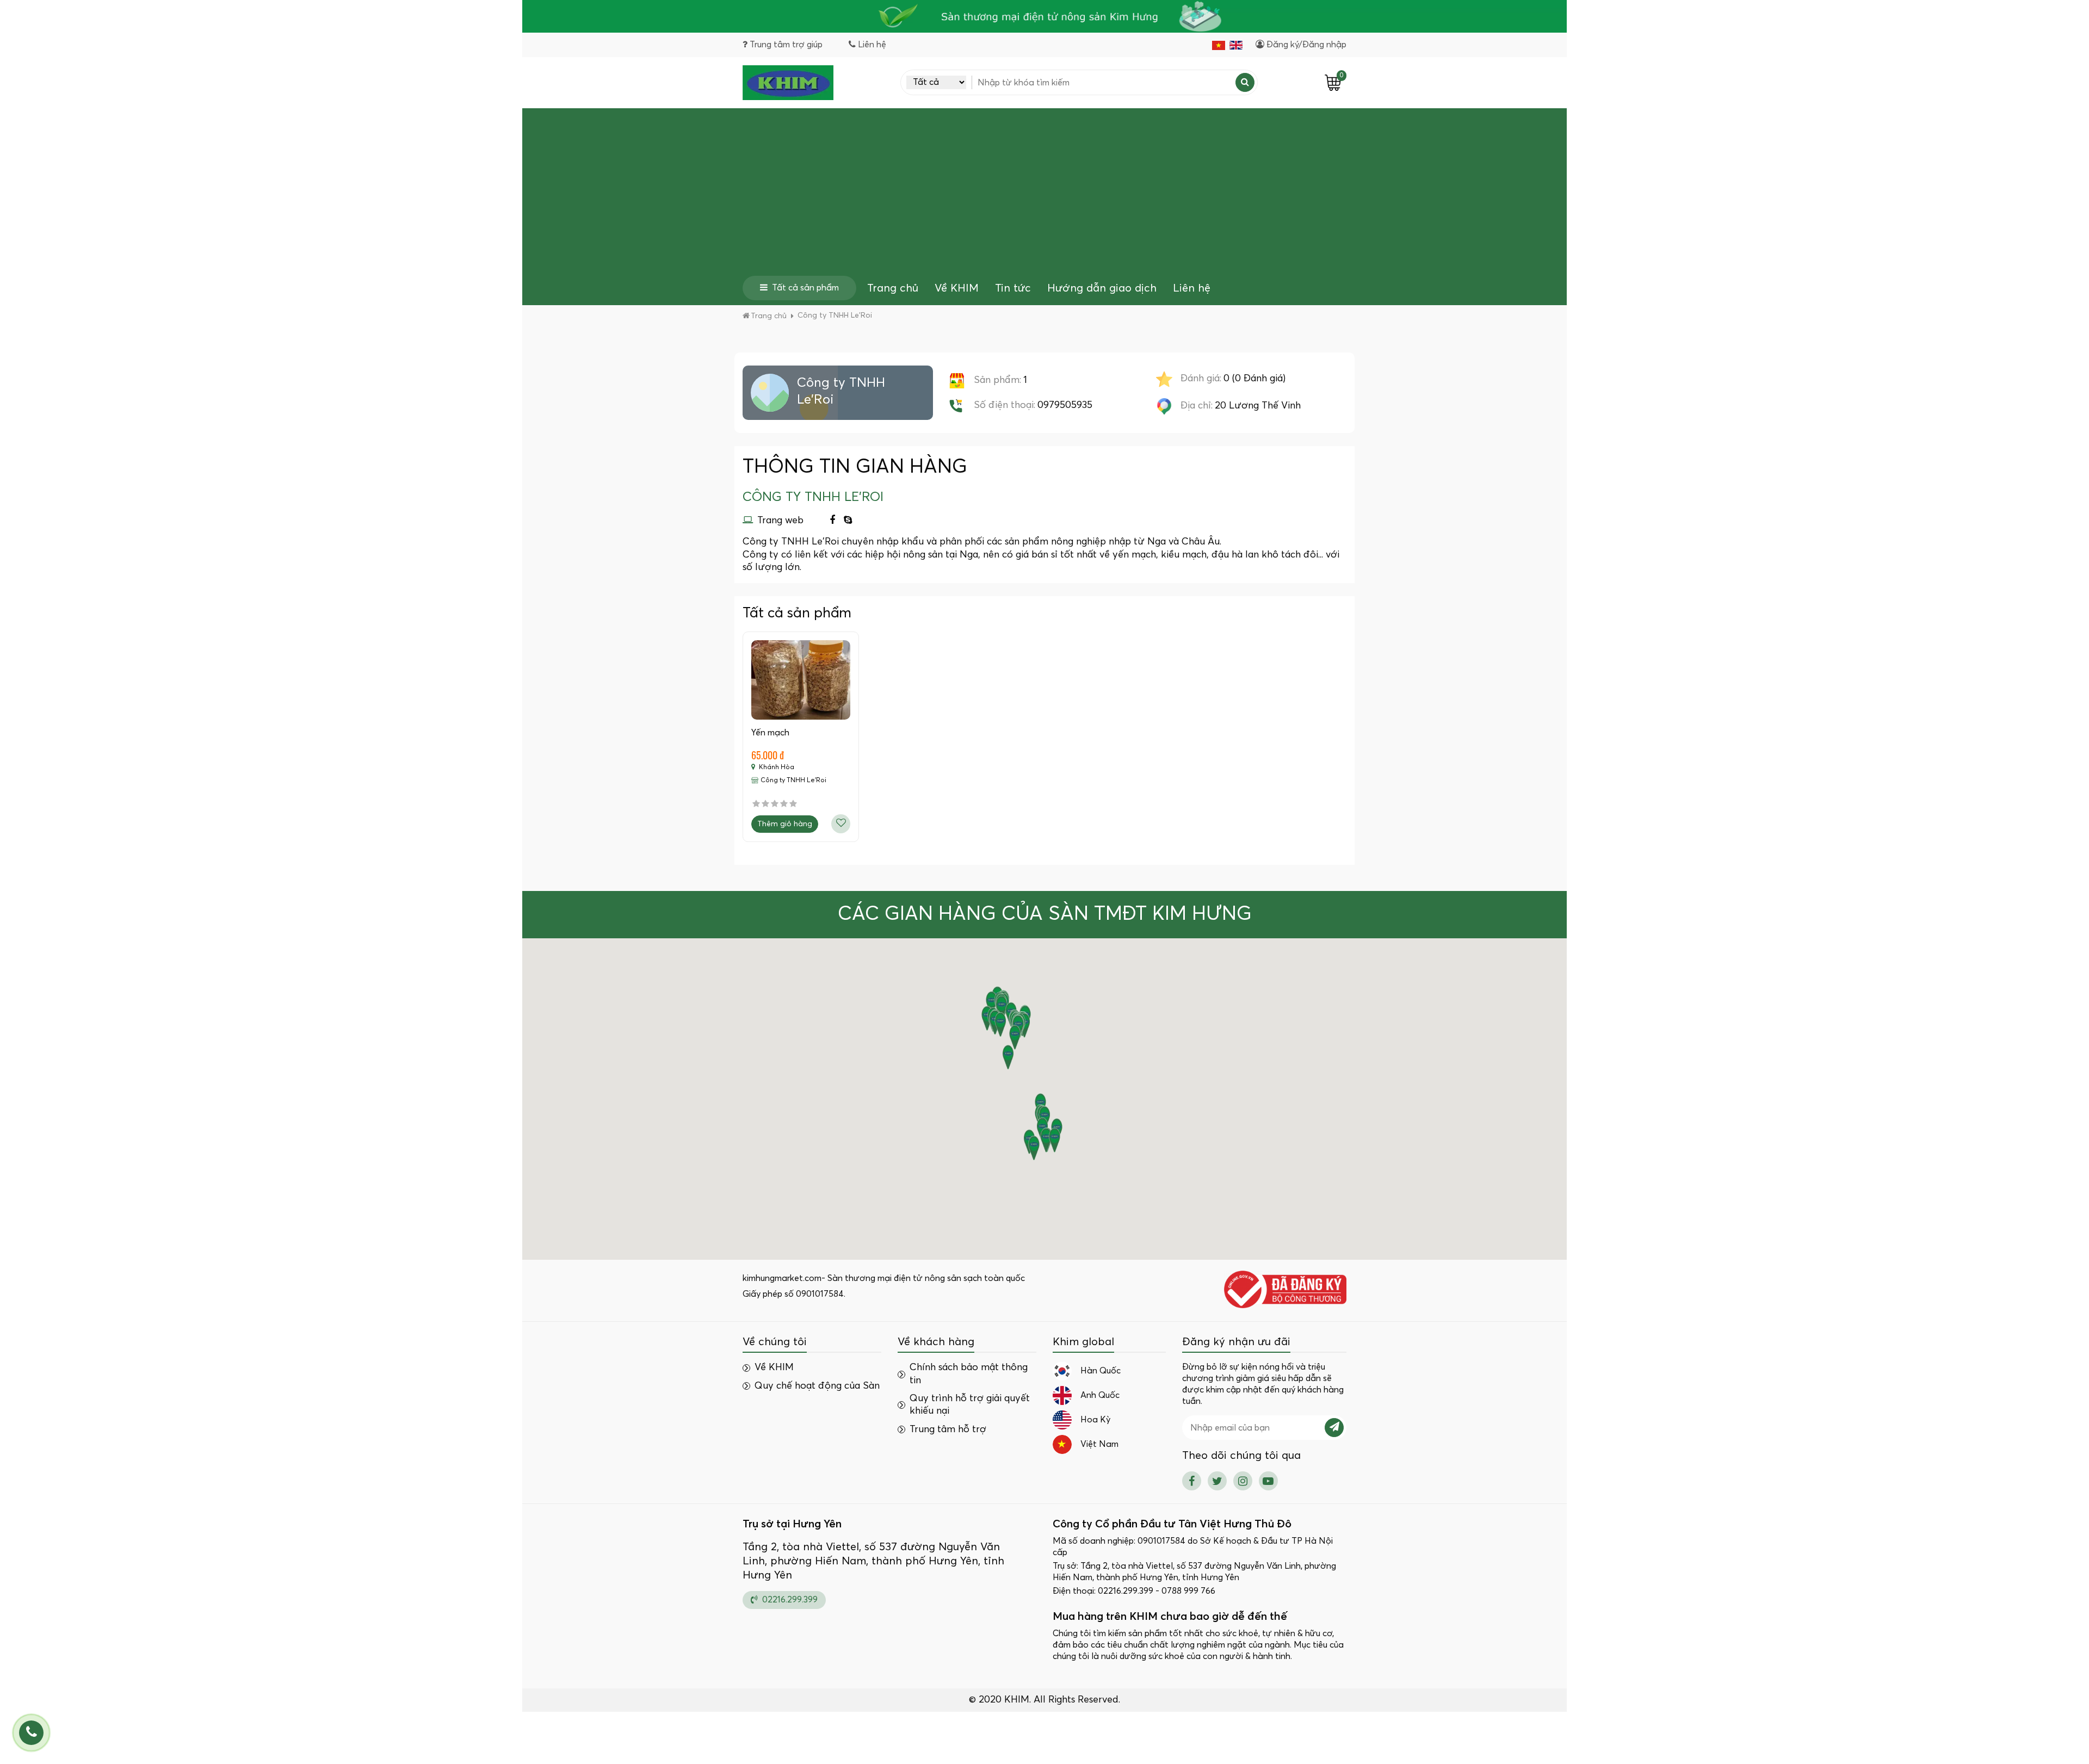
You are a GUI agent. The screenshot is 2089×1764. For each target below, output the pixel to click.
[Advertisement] (1044, 194)
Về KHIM (957, 288)
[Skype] (848, 521)
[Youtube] (1268, 1481)
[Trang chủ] (788, 83)
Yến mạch (770, 733)
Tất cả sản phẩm (805, 288)
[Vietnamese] (1219, 45)
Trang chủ (893, 288)
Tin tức (1013, 288)
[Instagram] (1243, 1481)
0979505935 (1065, 405)
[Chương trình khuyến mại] (1044, 16)
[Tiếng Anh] (1236, 45)
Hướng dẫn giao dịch (1102, 288)
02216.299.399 (789, 1600)
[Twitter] (1217, 1481)
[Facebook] (832, 521)
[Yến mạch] (801, 680)
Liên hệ (1192, 288)
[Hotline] (31, 1733)
